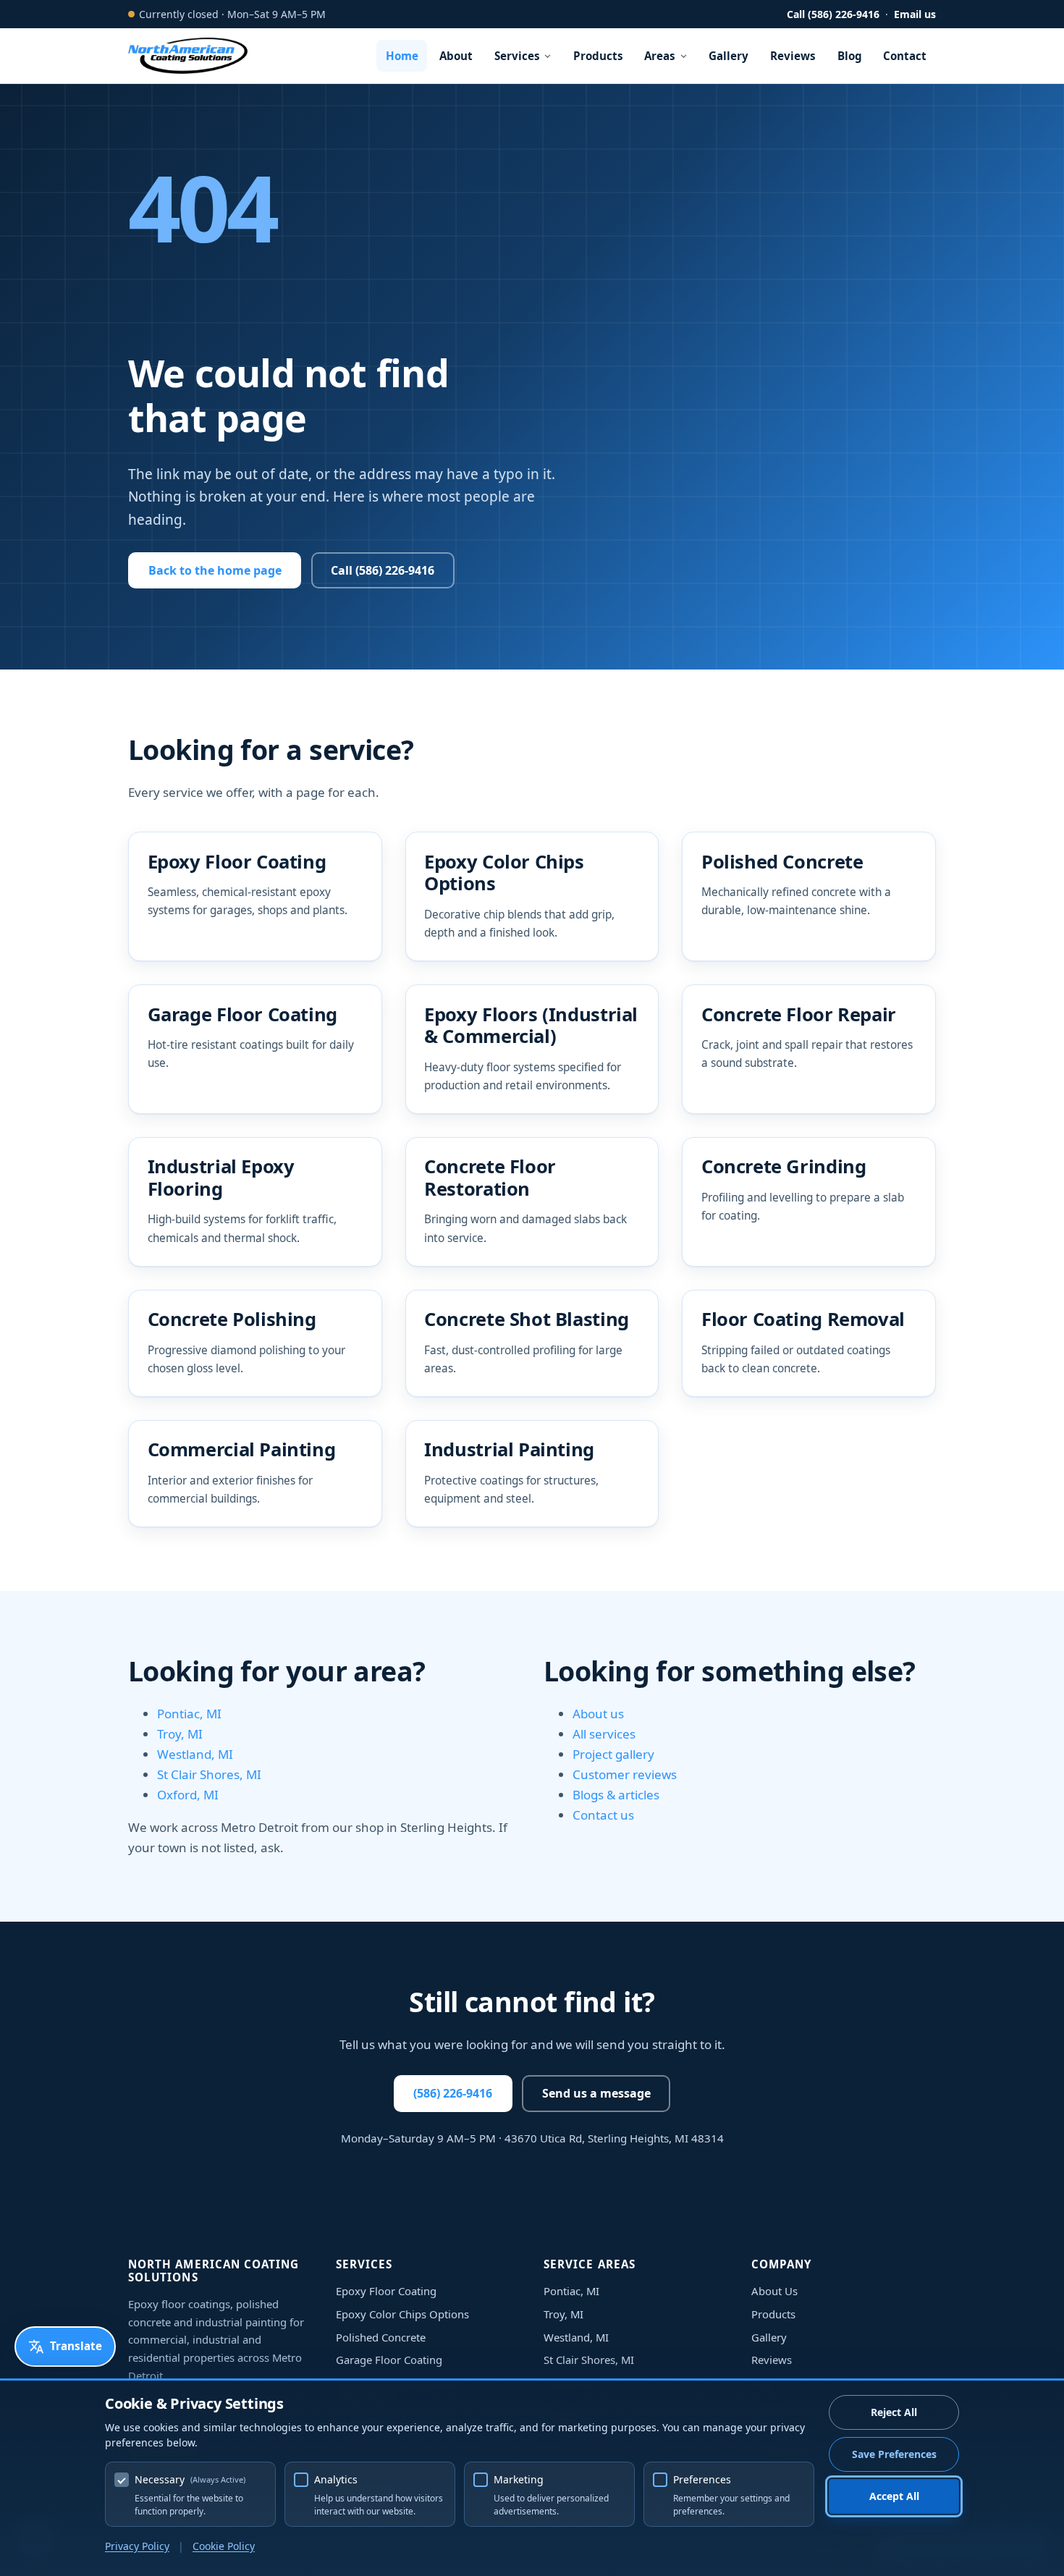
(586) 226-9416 (453, 2093)
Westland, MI (195, 1754)
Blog (850, 56)
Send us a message (596, 2093)
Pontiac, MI (189, 1714)
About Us (774, 2291)
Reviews (793, 56)
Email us (915, 14)
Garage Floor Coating (389, 2360)
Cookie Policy (224, 2546)
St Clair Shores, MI (209, 1774)
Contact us (603, 1815)
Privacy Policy (137, 2546)
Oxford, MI (188, 1795)
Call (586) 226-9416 (833, 14)
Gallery (729, 56)
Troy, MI (180, 1734)
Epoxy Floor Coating (386, 2291)
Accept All (894, 2496)
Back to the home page (215, 570)
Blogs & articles (616, 1795)
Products (598, 56)
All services (604, 1734)
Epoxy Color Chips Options (402, 2314)
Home (402, 56)
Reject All (894, 2412)
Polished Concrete (381, 2337)
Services (517, 56)
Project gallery (613, 1754)
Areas (660, 56)
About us (598, 1714)
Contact (905, 56)
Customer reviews (625, 1774)
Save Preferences (894, 2454)
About (456, 56)
